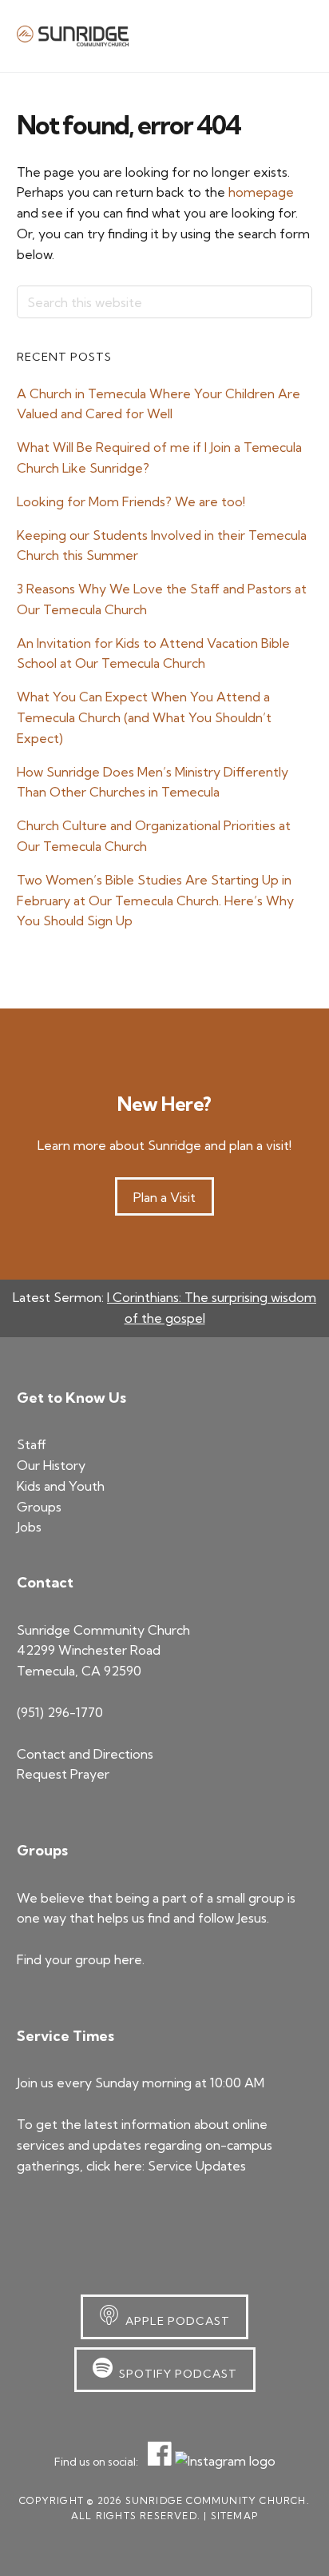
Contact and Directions (85, 1754)
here (128, 1959)
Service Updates (197, 2166)
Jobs (29, 1527)
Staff (32, 1444)
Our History (51, 1465)
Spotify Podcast (175, 2374)
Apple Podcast (174, 2321)
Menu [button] (293, 35)
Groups (39, 1507)
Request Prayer (63, 1774)
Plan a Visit (164, 1197)
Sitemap (234, 2516)
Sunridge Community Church (73, 36)
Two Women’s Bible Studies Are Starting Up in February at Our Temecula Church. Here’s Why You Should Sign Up (155, 901)
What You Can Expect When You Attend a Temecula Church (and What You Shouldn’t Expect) (144, 717)
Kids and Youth (61, 1486)
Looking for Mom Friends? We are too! (131, 501)
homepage (261, 192)
